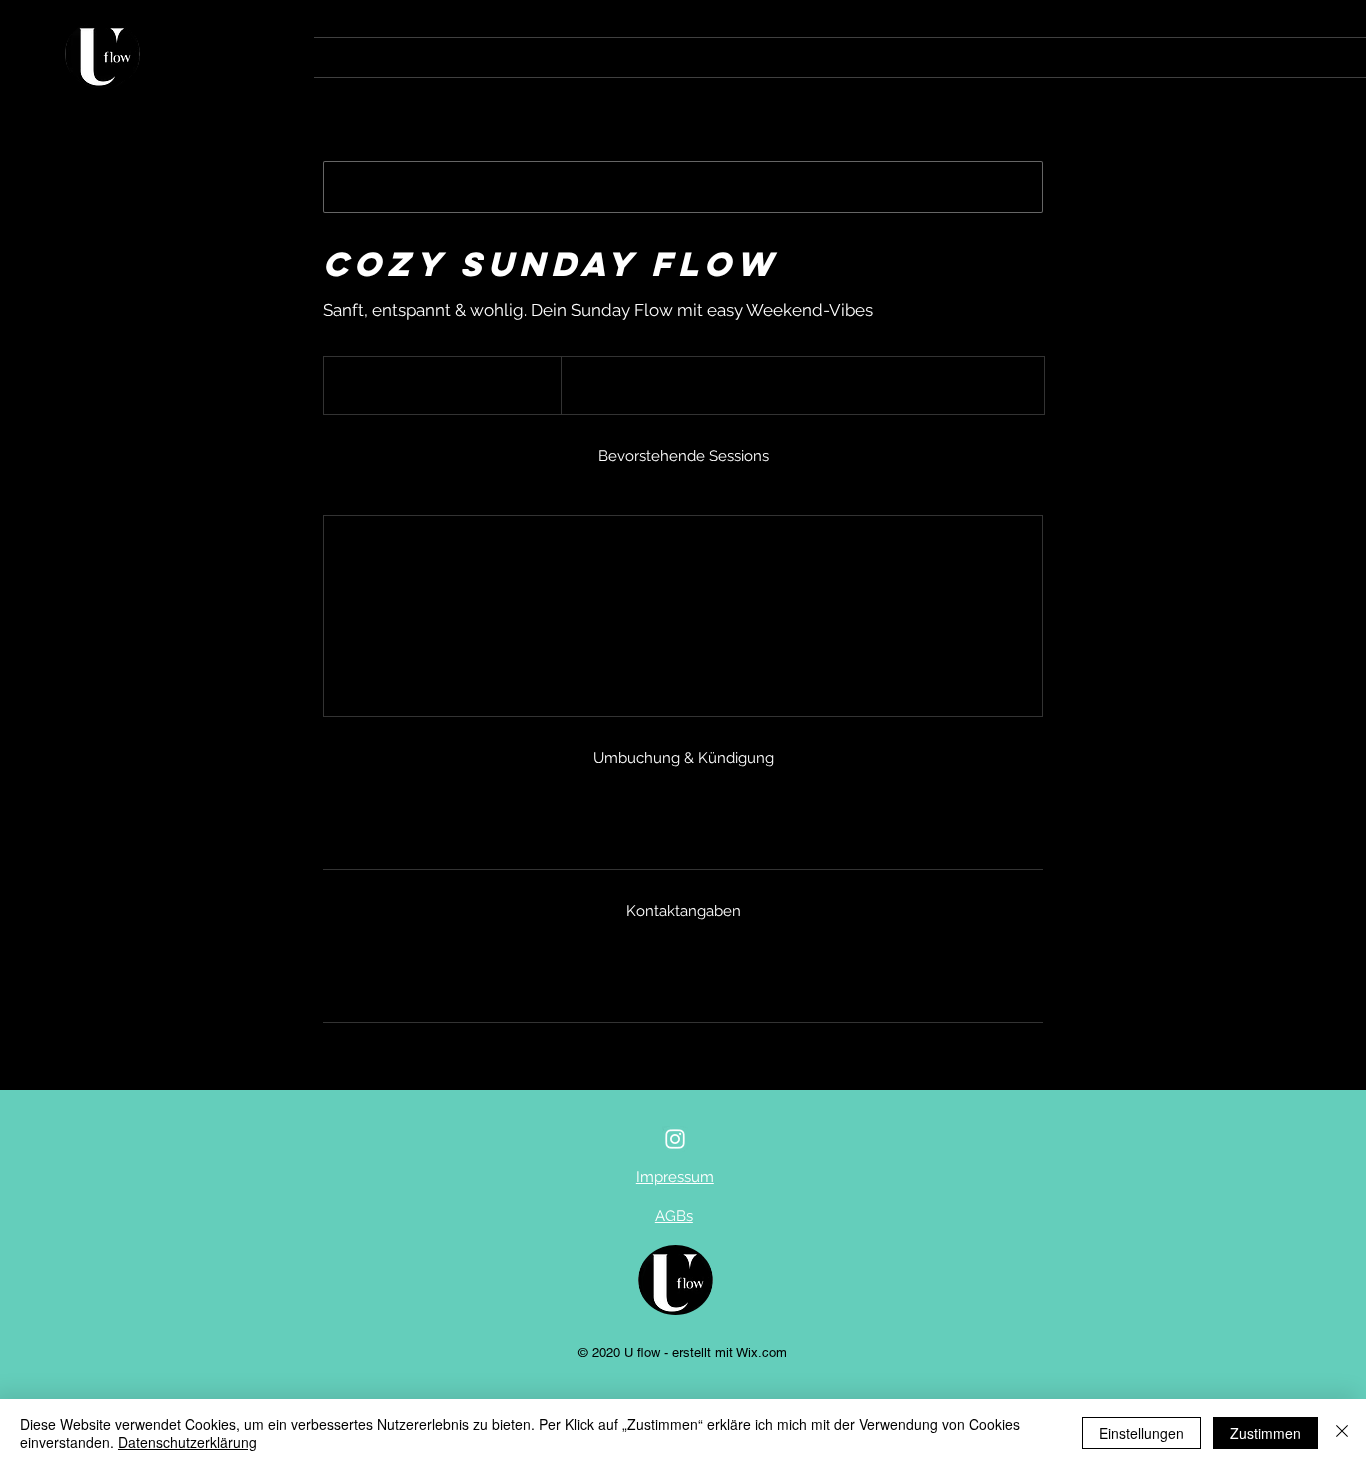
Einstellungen (1141, 1433)
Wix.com (761, 1352)
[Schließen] (1342, 1433)
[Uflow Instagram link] (675, 1139)
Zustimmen (1265, 1433)
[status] (936, 490)
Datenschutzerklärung (187, 1442)
